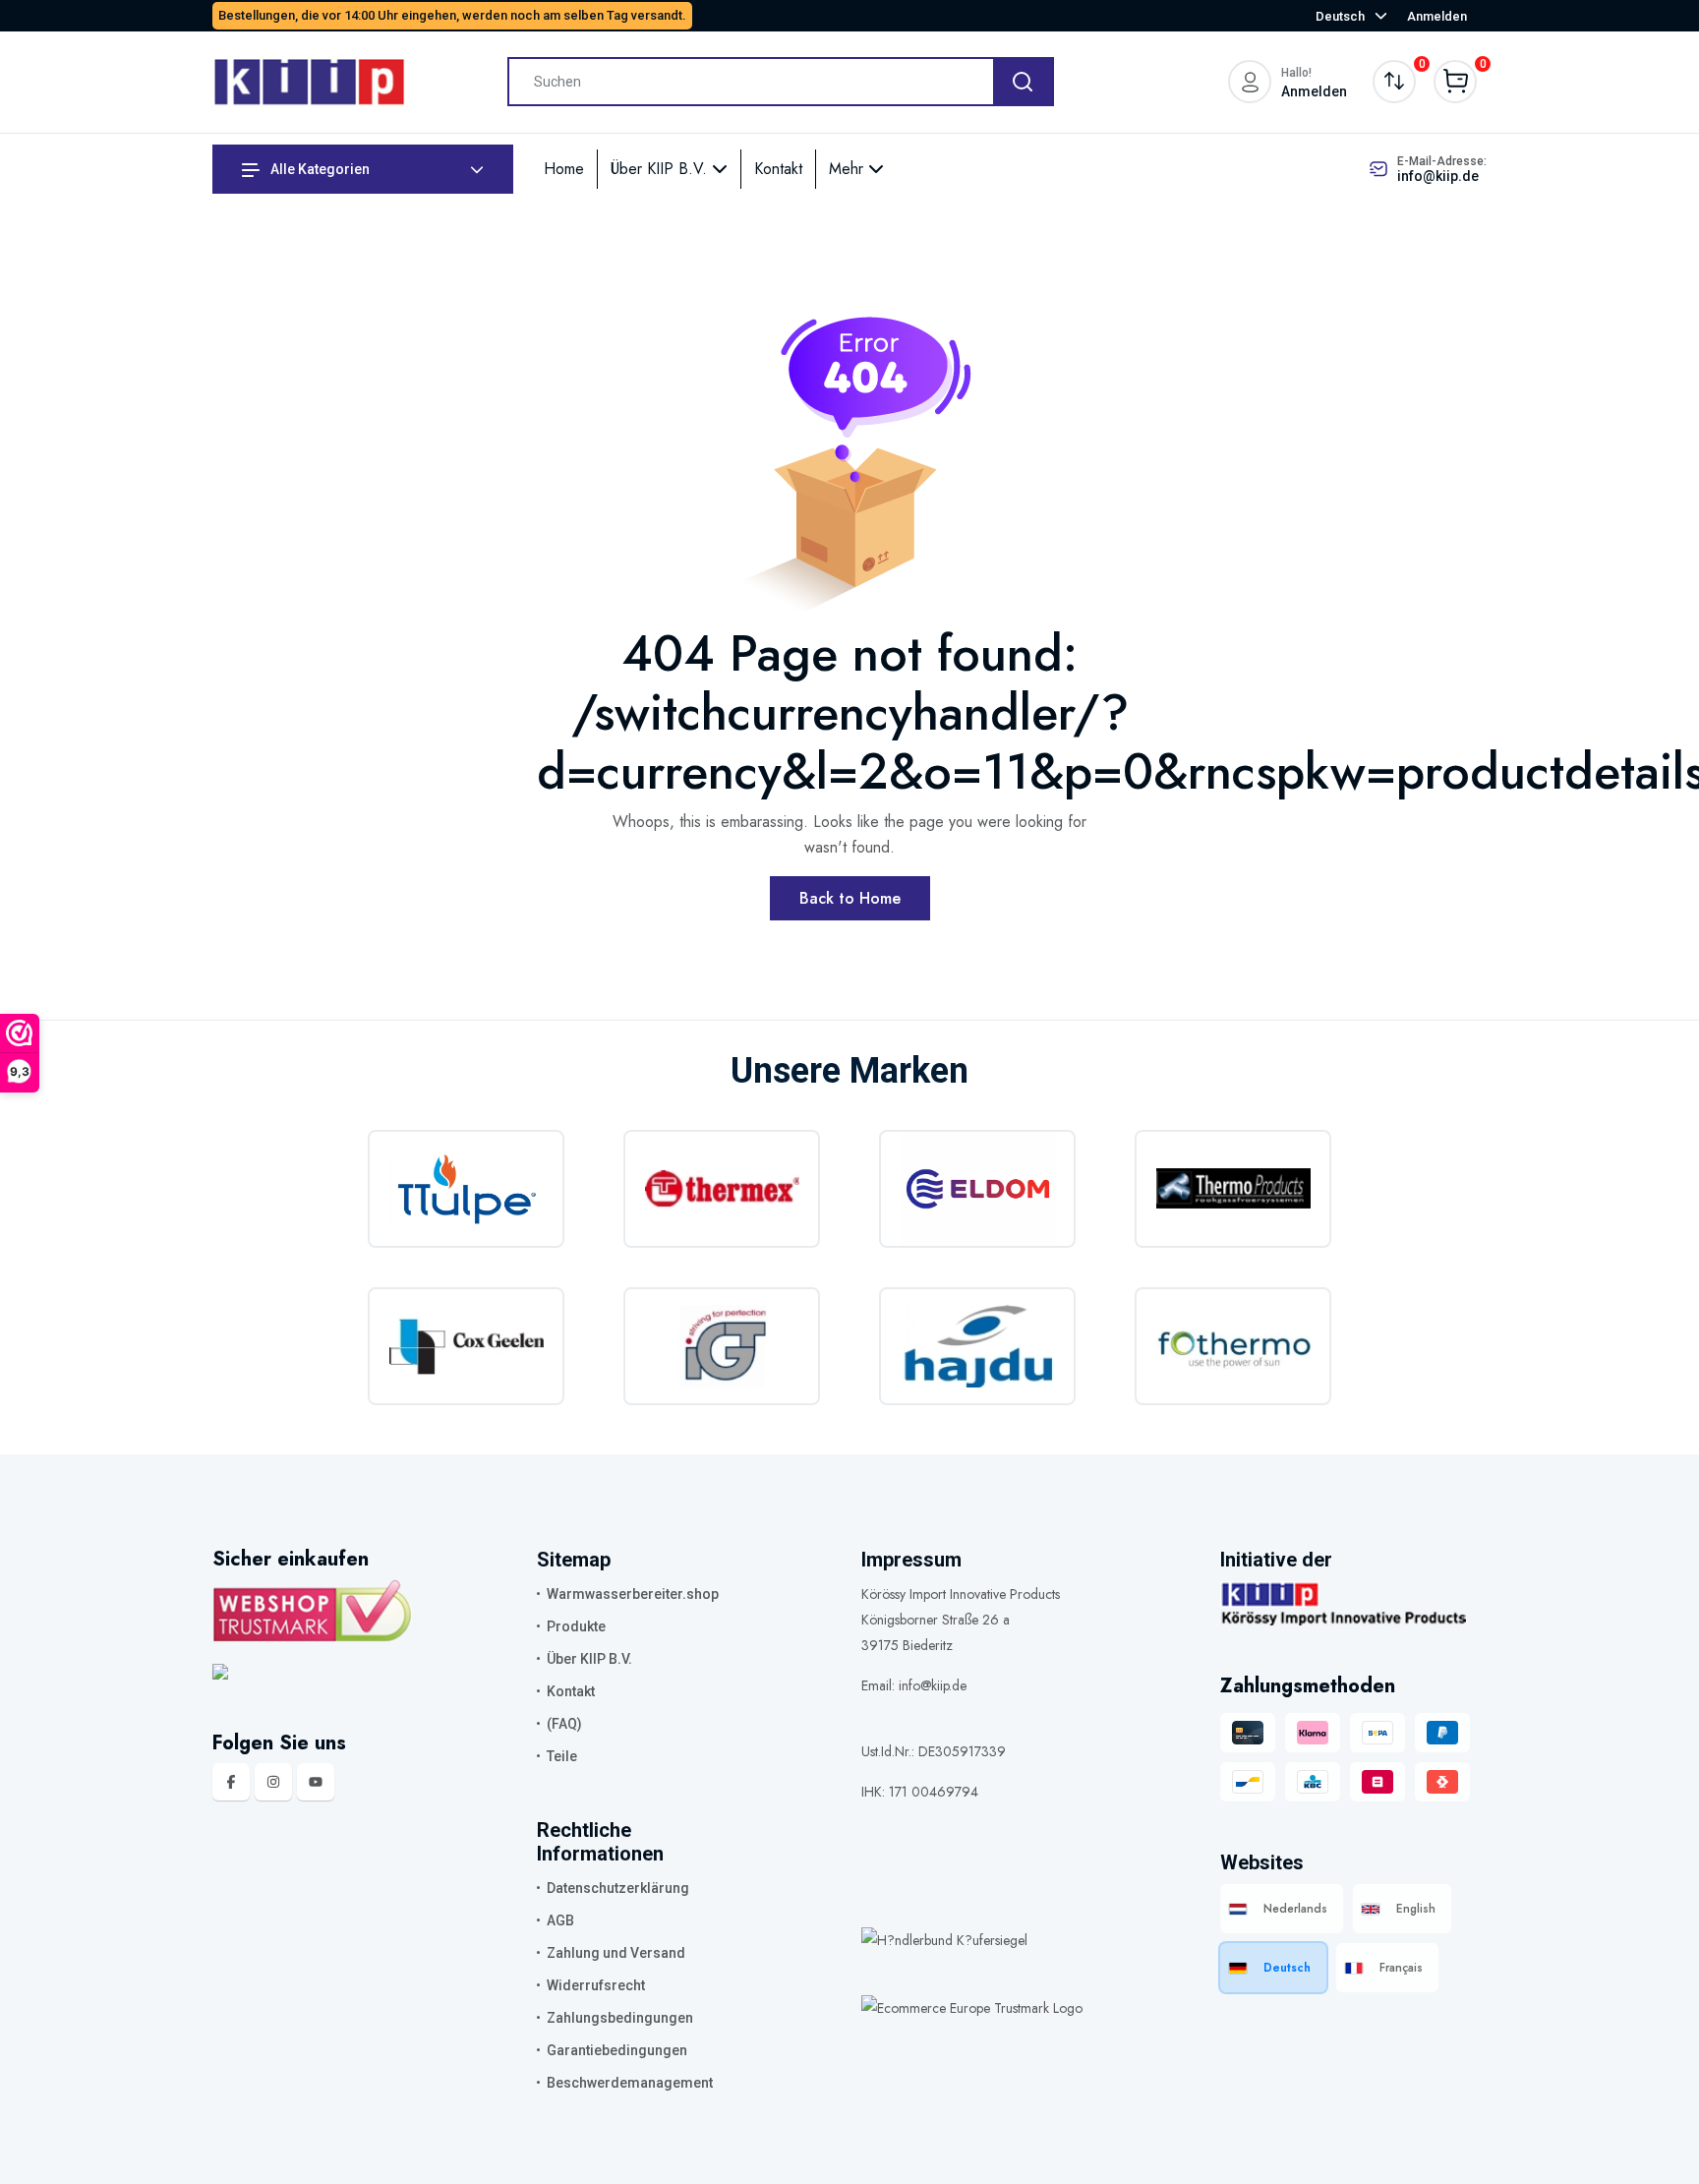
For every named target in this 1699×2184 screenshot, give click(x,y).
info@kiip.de (1438, 176)
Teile (562, 1756)
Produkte (576, 1626)
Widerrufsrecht (596, 1985)
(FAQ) (564, 1724)
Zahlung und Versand (616, 1953)
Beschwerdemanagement (630, 2083)
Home (564, 169)
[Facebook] (231, 1782)
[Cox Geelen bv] (466, 1346)
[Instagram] (273, 1782)
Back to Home (850, 898)
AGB (560, 1920)
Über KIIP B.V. (661, 169)
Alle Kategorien (319, 169)
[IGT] (722, 1346)
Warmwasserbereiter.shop (633, 1594)
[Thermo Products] (1233, 1189)
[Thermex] (722, 1189)
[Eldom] (977, 1189)
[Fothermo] (1233, 1346)
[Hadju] (977, 1346)
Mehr (849, 169)
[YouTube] (316, 1782)
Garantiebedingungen (617, 2050)
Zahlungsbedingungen (620, 2018)
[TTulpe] (466, 1189)
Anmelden (1437, 16)
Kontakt (778, 169)
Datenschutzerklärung (618, 1888)
